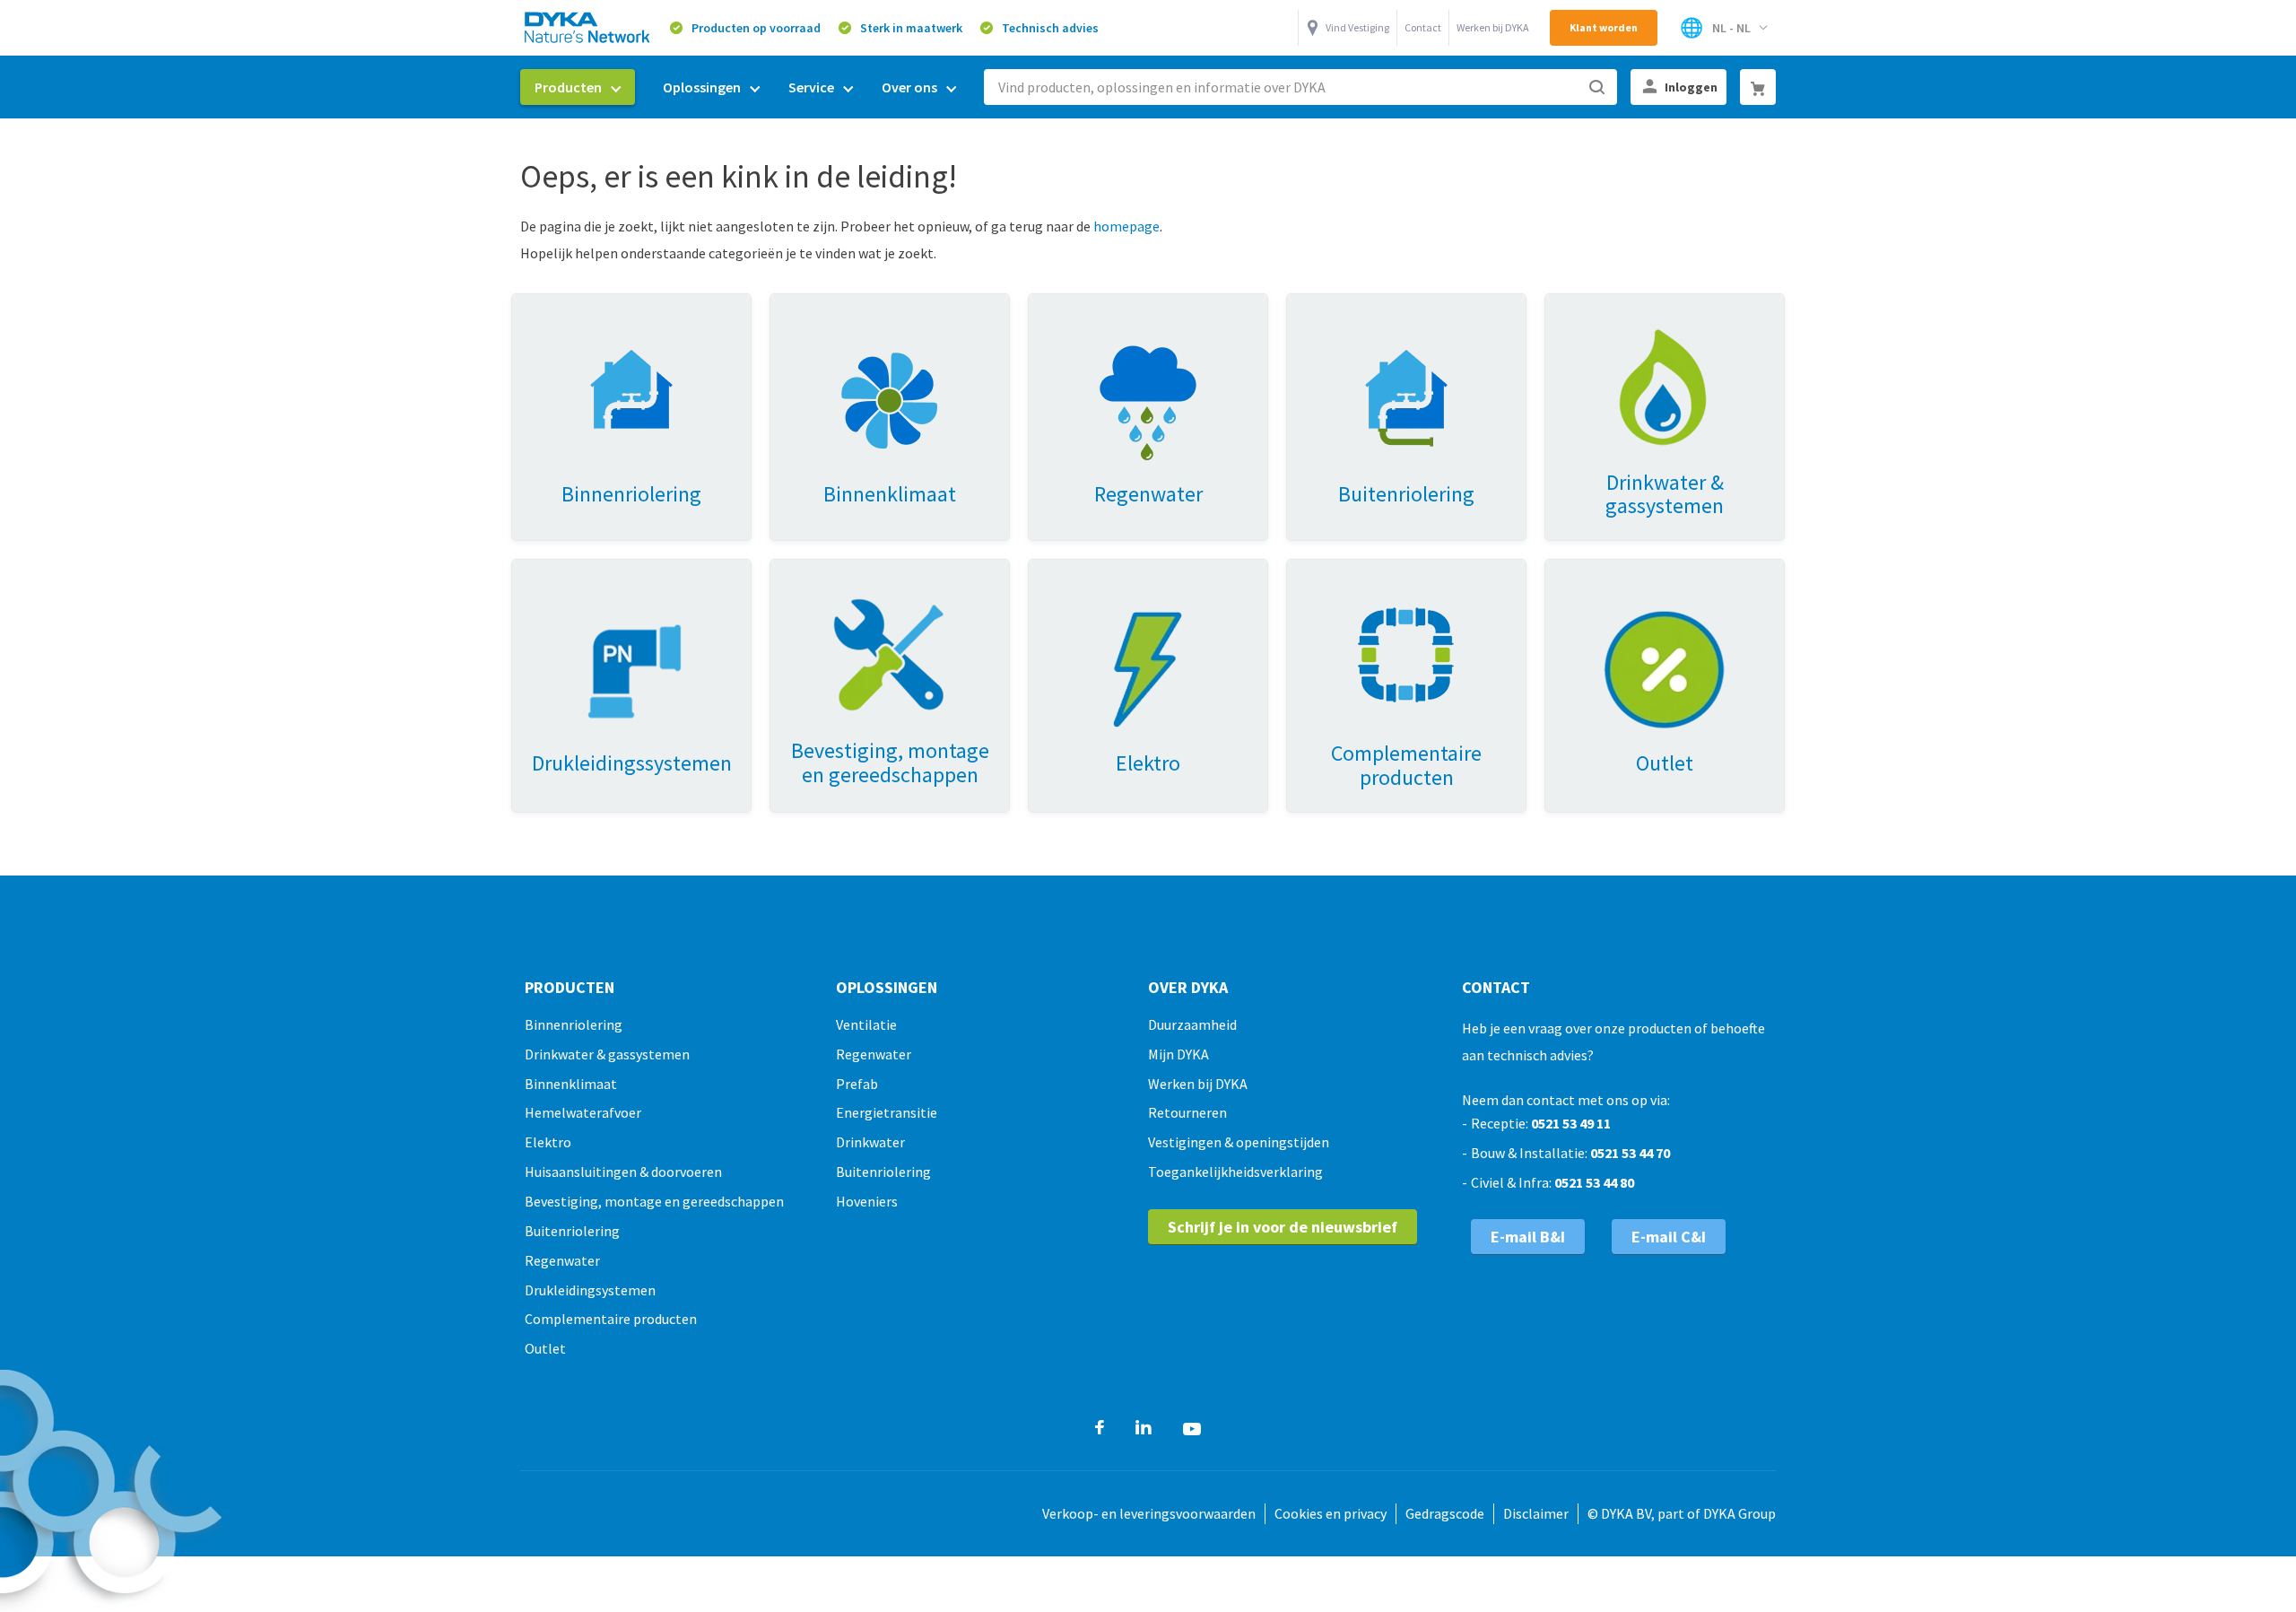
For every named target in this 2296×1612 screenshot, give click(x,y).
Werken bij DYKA (1493, 27)
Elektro (548, 1142)
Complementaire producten (611, 1319)
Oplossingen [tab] (887, 988)
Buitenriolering (572, 1231)
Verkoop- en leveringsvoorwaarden (1149, 1513)
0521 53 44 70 (1630, 1153)
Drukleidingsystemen (590, 1290)
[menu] (745, 87)
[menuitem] (578, 87)
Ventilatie (866, 1024)
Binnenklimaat (571, 1084)
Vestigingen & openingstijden (1239, 1142)
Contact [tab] (1496, 988)
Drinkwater (870, 1142)
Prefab (857, 1084)
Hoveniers (867, 1201)
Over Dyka (1188, 988)
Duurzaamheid (1192, 1024)
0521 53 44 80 (1594, 1182)
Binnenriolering (574, 1024)
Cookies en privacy (1331, 1513)
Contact (1423, 27)
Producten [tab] (570, 988)
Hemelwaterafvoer (583, 1112)
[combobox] (1300, 87)
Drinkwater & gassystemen (607, 1054)
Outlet (545, 1348)
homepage (1126, 226)
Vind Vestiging (1357, 27)
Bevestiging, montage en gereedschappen (654, 1201)
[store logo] (588, 27)
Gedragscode (1445, 1513)
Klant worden (1604, 27)
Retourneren (1187, 1112)
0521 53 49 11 (1571, 1123)
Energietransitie (887, 1112)
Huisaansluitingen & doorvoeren (623, 1172)
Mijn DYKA (1178, 1054)
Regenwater (562, 1260)
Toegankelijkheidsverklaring (1235, 1172)
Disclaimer (1536, 1513)
